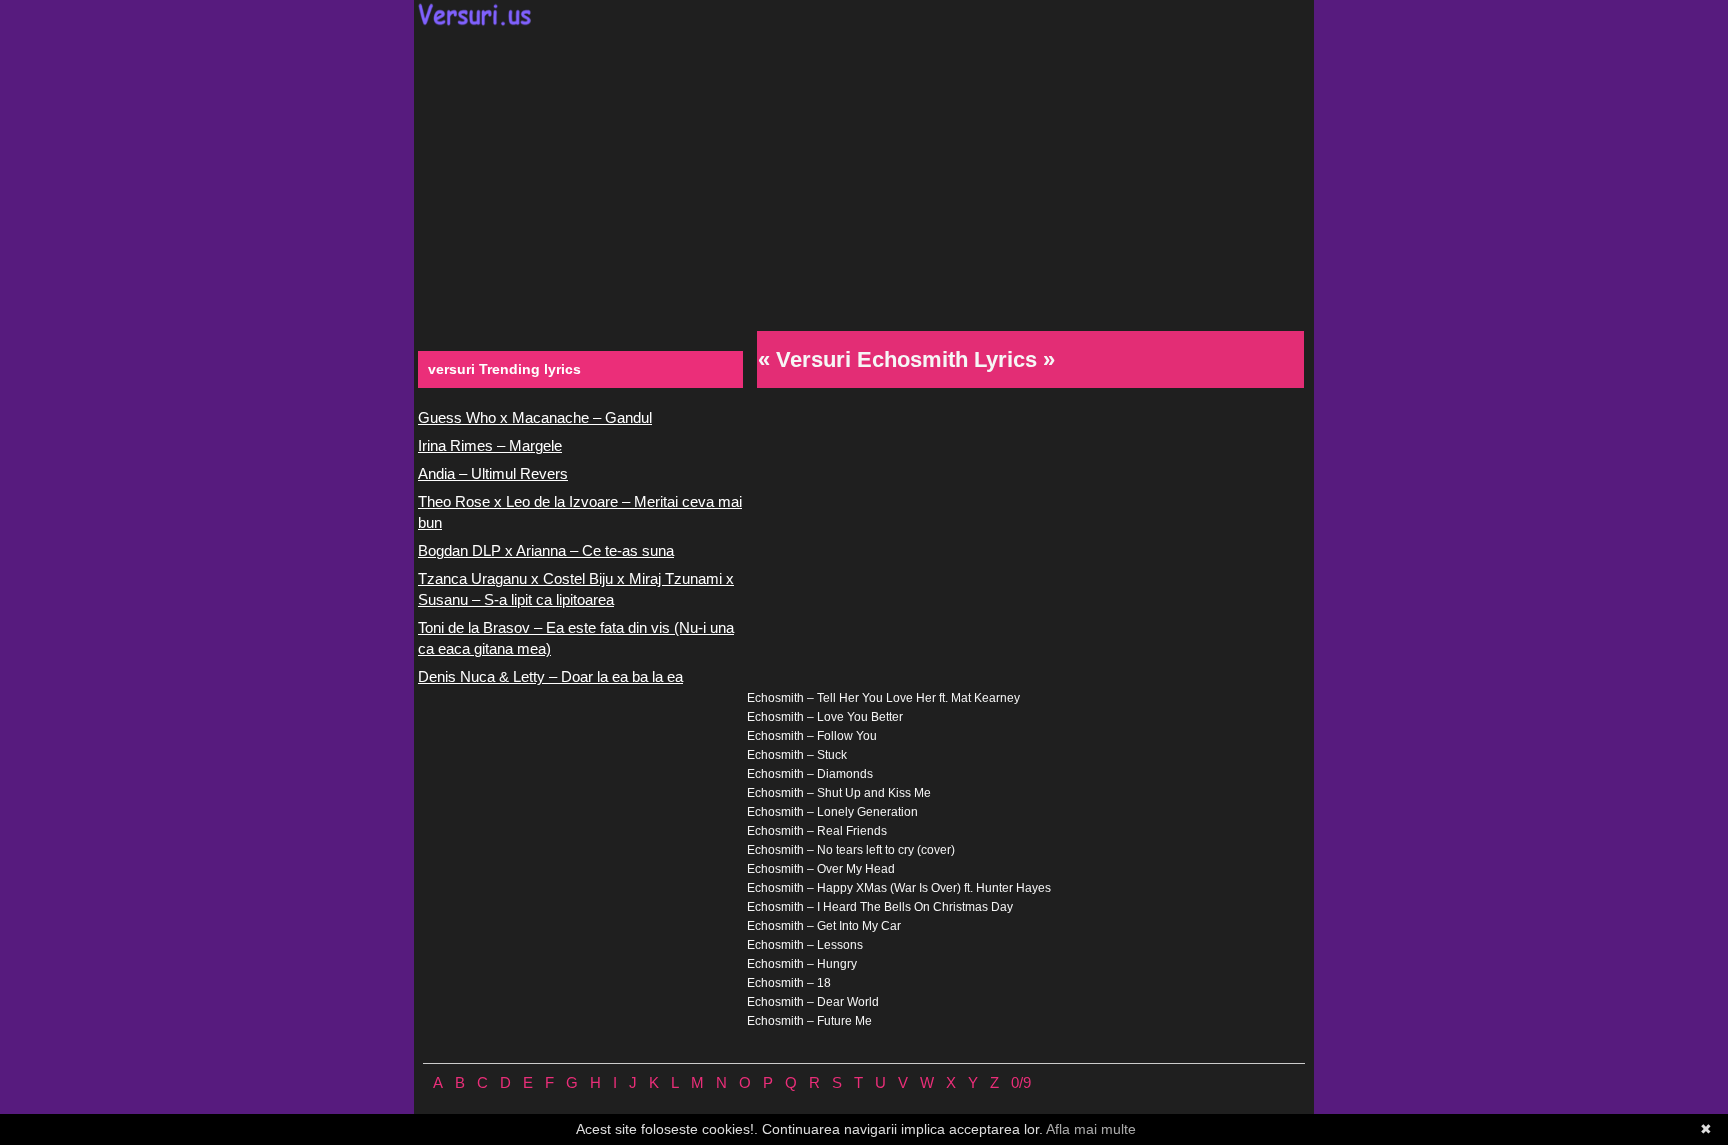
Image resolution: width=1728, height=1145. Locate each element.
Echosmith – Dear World (813, 1002)
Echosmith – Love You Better (825, 717)
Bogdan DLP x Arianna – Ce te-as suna (546, 550)
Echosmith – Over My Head (821, 869)
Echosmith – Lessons (805, 945)
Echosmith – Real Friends (817, 831)
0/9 (1021, 1082)
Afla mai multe (1091, 1129)
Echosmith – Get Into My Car (824, 926)
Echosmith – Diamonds (810, 774)
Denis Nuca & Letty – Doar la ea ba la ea (550, 676)
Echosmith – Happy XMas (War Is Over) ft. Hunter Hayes (899, 888)
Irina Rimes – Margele (490, 445)
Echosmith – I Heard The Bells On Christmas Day (880, 907)
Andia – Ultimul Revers (493, 473)
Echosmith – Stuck (797, 755)
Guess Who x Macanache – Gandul (535, 417)
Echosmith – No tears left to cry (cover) (851, 850)
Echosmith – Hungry (802, 964)
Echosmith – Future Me (809, 1021)
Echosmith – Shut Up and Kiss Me (839, 793)
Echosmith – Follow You (812, 736)
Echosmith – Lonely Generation (832, 812)
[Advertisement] (864, 176)
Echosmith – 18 (789, 983)
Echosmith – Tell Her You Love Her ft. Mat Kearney (883, 698)
